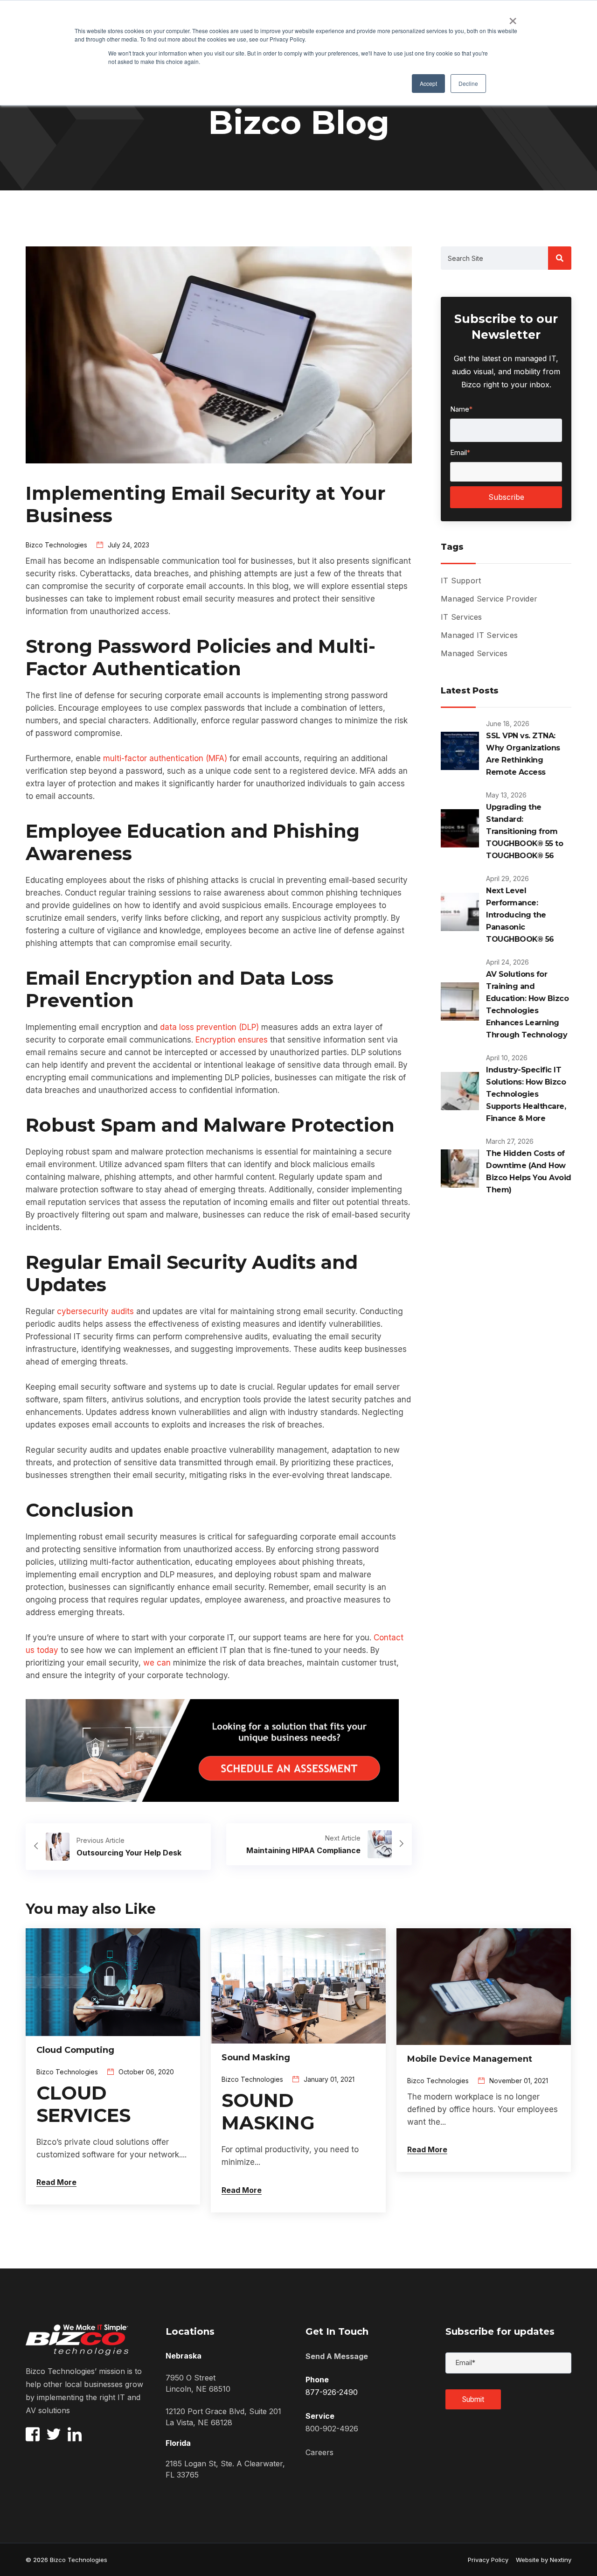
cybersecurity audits (95, 1311)
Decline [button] (468, 83)
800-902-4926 (332, 2429)
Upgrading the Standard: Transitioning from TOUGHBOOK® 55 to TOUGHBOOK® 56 (524, 831)
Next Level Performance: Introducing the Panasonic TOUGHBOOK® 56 (520, 915)
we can (157, 1663)
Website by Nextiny (540, 2560)
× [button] (513, 18)
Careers (319, 2452)
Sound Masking (256, 2058)
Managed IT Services (479, 635)
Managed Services (474, 653)
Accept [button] (428, 83)
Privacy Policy (488, 2560)
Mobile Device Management (470, 2059)
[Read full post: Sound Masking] (298, 1985)
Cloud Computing (75, 2050)
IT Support (461, 581)
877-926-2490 (332, 2392)
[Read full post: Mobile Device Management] (484, 1986)
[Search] (560, 258)
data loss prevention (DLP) (209, 1027)
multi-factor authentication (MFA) (165, 758)
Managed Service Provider (489, 599)
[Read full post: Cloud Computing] (113, 1981)
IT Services (461, 617)
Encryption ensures (232, 1040)
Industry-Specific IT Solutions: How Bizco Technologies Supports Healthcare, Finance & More (526, 1094)
